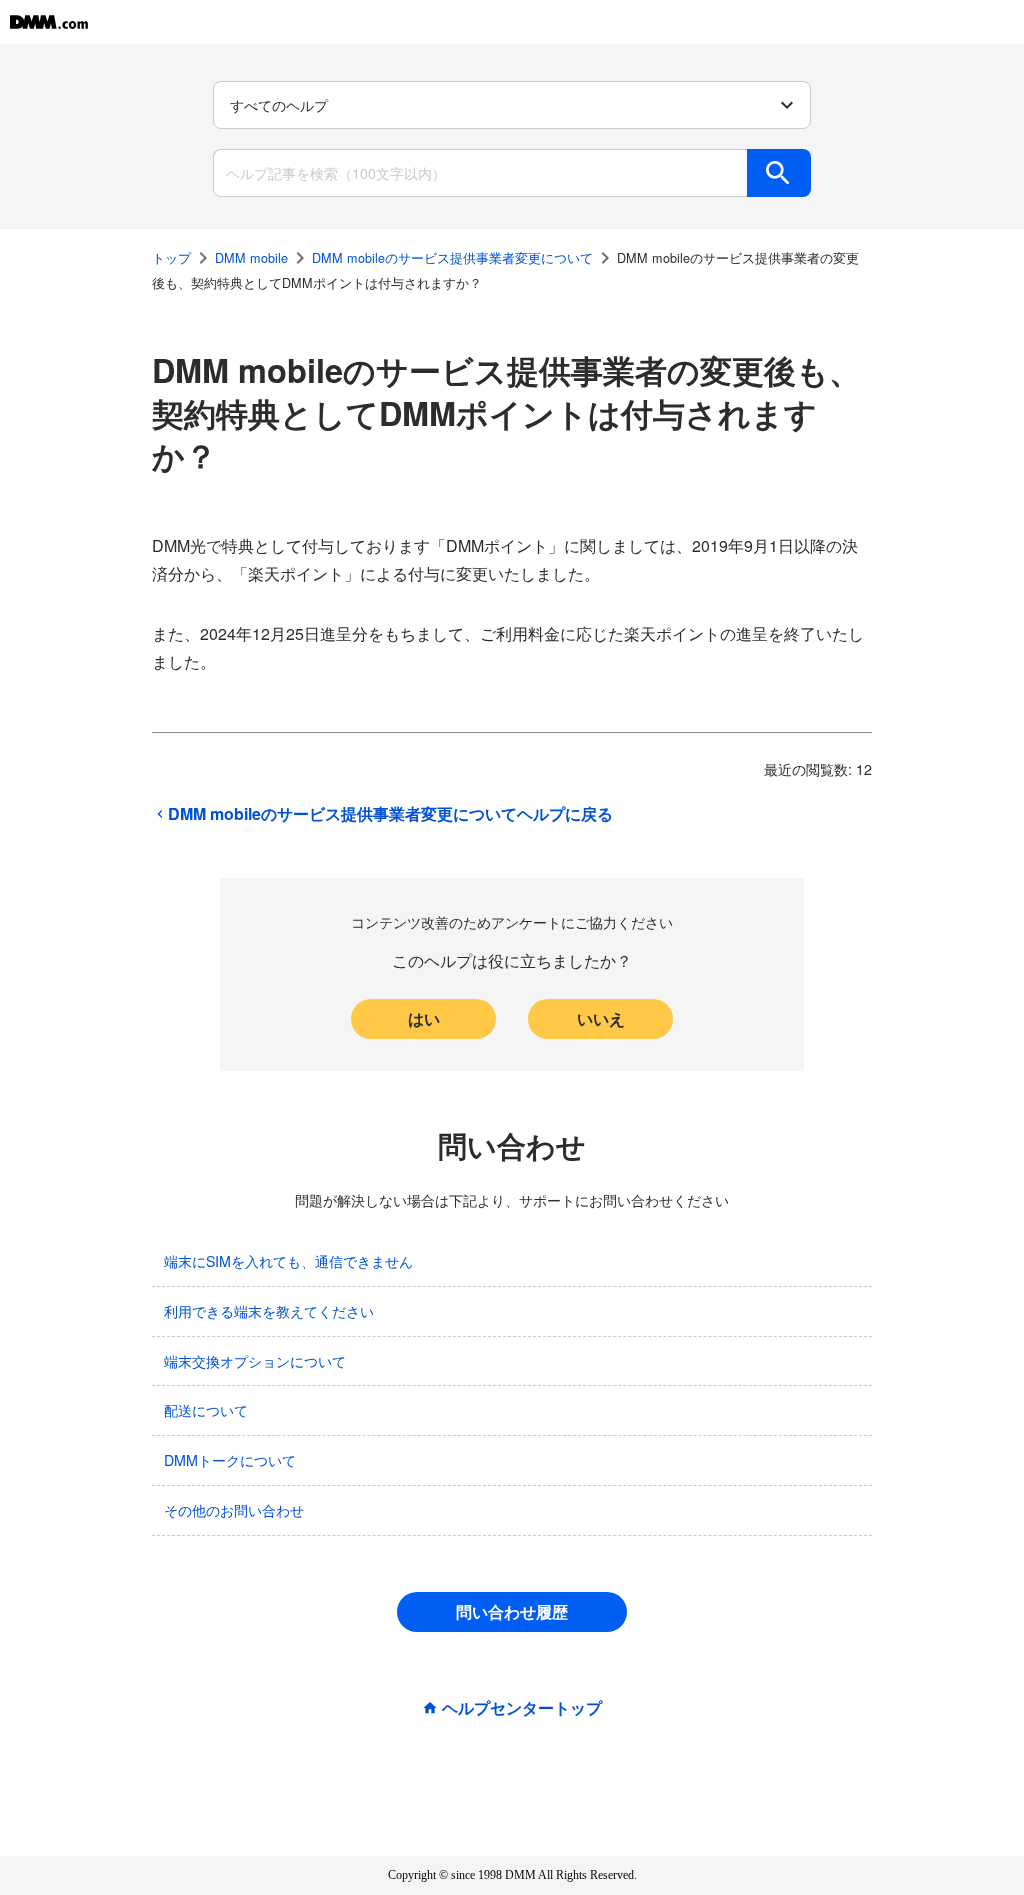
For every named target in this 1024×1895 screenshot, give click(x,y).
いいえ (601, 1018)
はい (424, 1018)
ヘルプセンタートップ (522, 1708)
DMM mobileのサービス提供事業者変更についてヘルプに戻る (390, 814)
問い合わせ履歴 (512, 1611)
